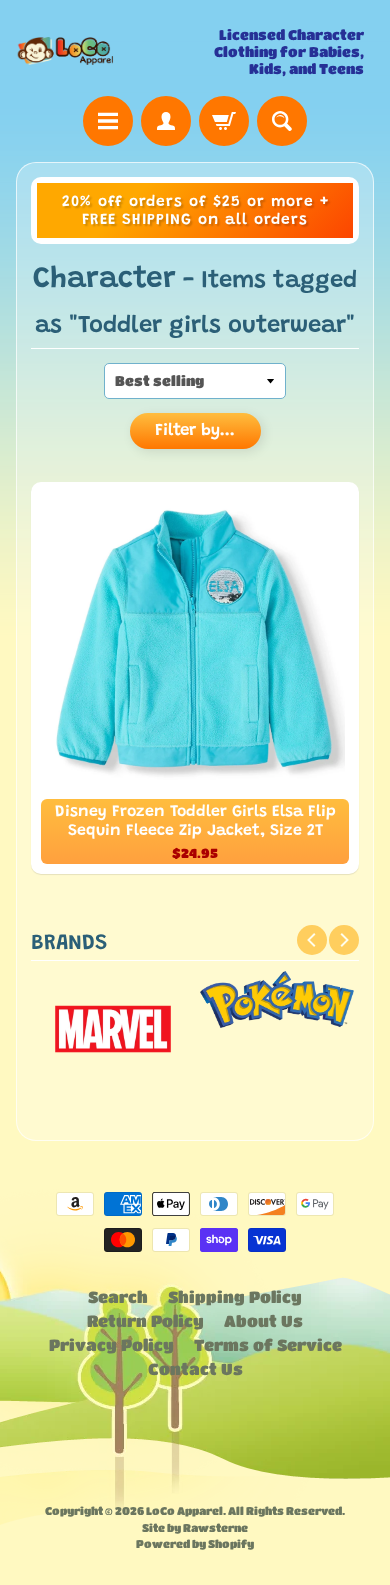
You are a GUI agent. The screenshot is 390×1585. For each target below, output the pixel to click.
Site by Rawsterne (195, 1527)
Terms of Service (268, 1344)
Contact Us (195, 1368)
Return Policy (145, 1320)
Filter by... (195, 431)
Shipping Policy (235, 1296)
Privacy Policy (111, 1344)
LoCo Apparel (184, 1510)
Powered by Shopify (195, 1543)
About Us (263, 1320)
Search (118, 1296)
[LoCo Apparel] (105, 51)
